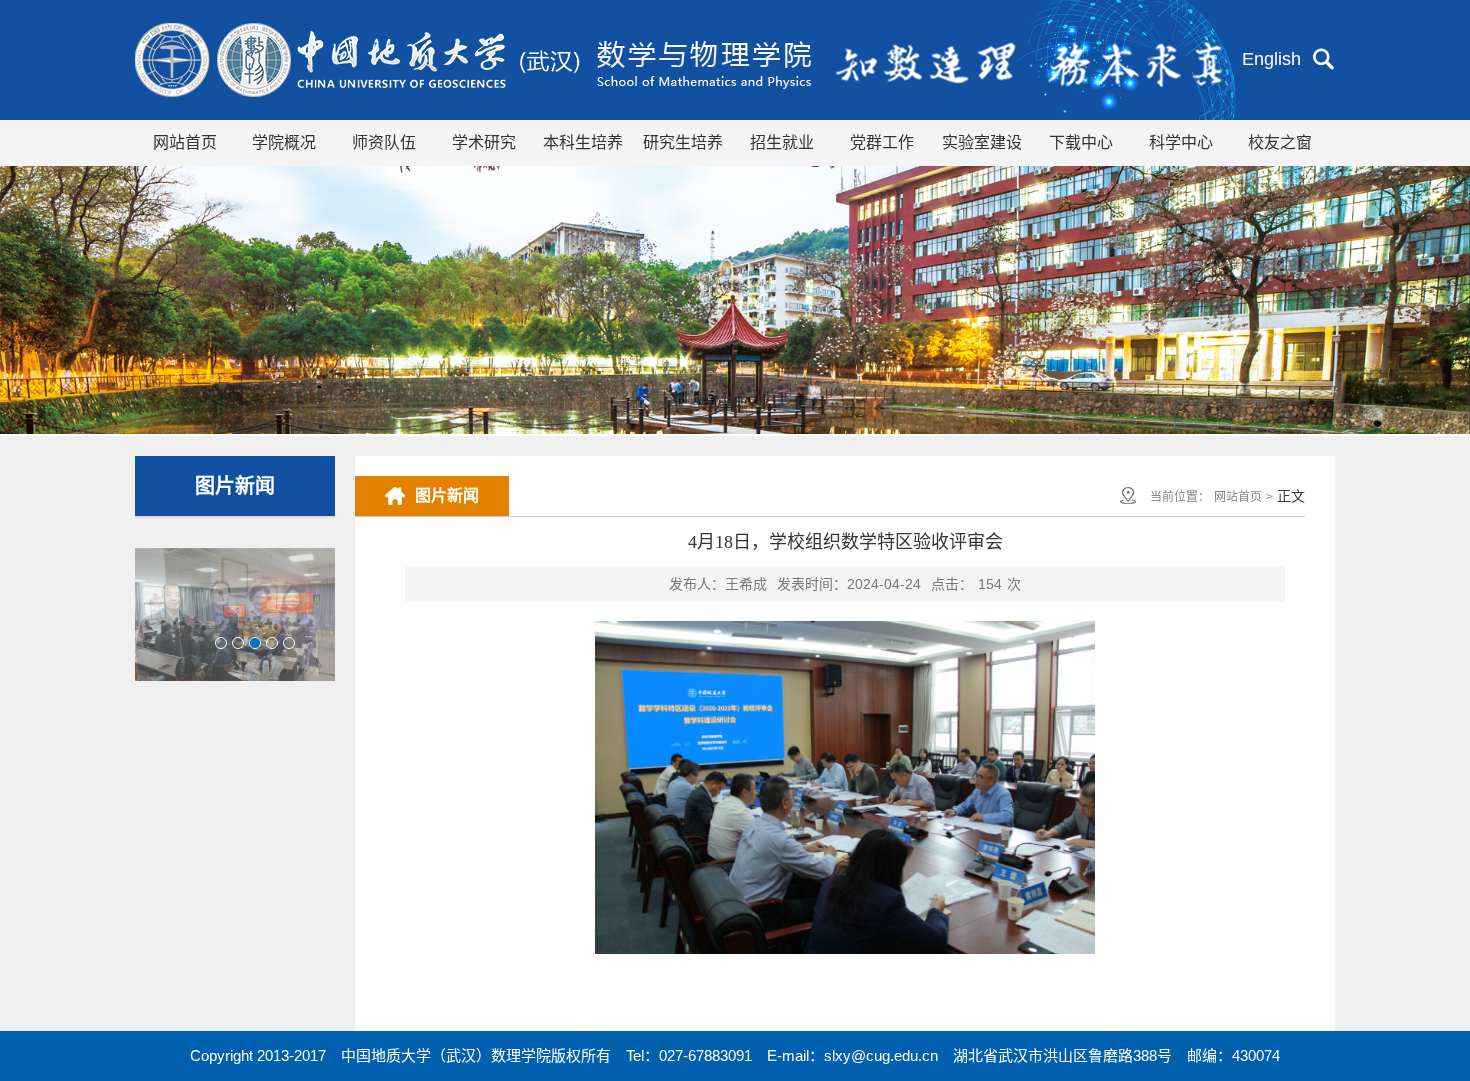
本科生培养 (583, 142)
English (1271, 59)
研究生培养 (683, 142)
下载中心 (1081, 142)
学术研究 (484, 142)
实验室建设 (982, 142)
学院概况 (284, 142)
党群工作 (882, 142)
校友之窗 (1280, 142)
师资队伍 (384, 142)
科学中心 (1181, 142)
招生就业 (782, 142)
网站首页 (185, 142)
